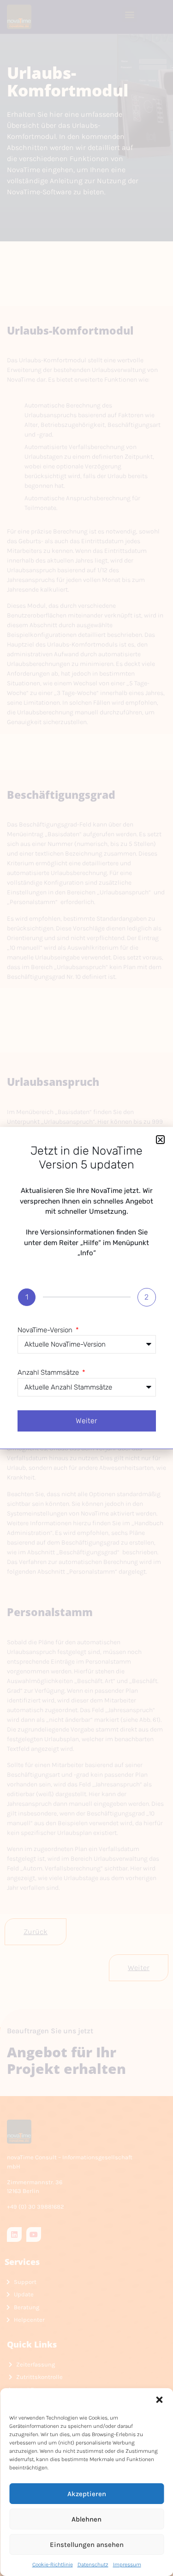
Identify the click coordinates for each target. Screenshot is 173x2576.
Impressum (127, 2564)
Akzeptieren (87, 2494)
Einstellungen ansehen (87, 2545)
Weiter (86, 1421)
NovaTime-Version (46, 1330)
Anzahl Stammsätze (49, 1372)
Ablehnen (86, 2519)
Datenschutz (93, 2564)
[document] (86, 1288)
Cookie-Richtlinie (53, 2564)
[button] (159, 2400)
